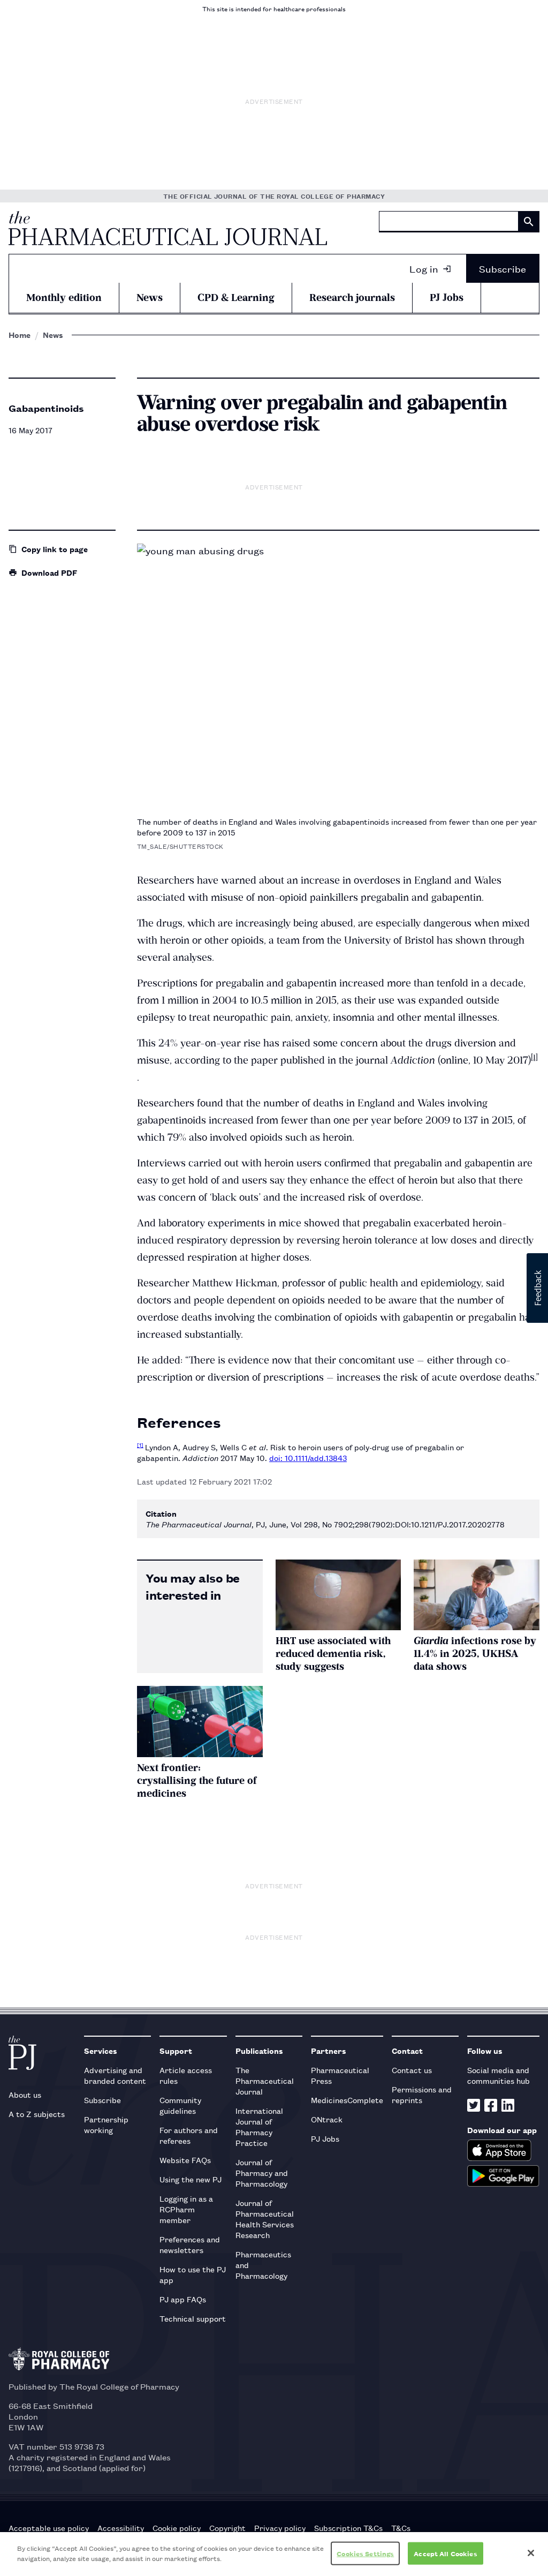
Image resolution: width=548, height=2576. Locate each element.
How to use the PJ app (193, 2274)
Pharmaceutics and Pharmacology (263, 2265)
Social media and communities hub (498, 2075)
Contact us (412, 2070)
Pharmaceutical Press (340, 2075)
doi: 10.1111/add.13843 (308, 1458)
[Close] (531, 2553)
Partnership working (106, 2124)
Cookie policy (177, 2528)
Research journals (352, 297)
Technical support (193, 2318)
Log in (424, 268)
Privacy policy (280, 2528)
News (150, 297)
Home (20, 335)
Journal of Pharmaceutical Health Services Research (265, 2219)
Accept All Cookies (445, 2553)
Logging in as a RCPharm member (186, 2209)
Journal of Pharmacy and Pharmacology (262, 2172)
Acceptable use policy (49, 2528)
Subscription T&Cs (348, 2528)
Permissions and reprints (422, 2094)
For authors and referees (189, 2135)
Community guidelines (180, 2105)
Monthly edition (64, 297)
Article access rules (186, 2075)
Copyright (227, 2528)
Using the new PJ (191, 2179)
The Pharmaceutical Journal (265, 2080)
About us (25, 2094)
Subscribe (503, 268)
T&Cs (401, 2528)
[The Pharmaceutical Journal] (168, 228)
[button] (537, 1288)
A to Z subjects (37, 2114)
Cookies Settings (365, 2553)
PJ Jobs (447, 297)
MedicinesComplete (347, 2100)
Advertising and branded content (115, 2075)
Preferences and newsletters (190, 2244)
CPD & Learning (236, 297)
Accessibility (121, 2528)
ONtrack (327, 2119)
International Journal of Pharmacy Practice (259, 2126)
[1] (534, 1057)
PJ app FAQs (183, 2299)
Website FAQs (185, 2160)
